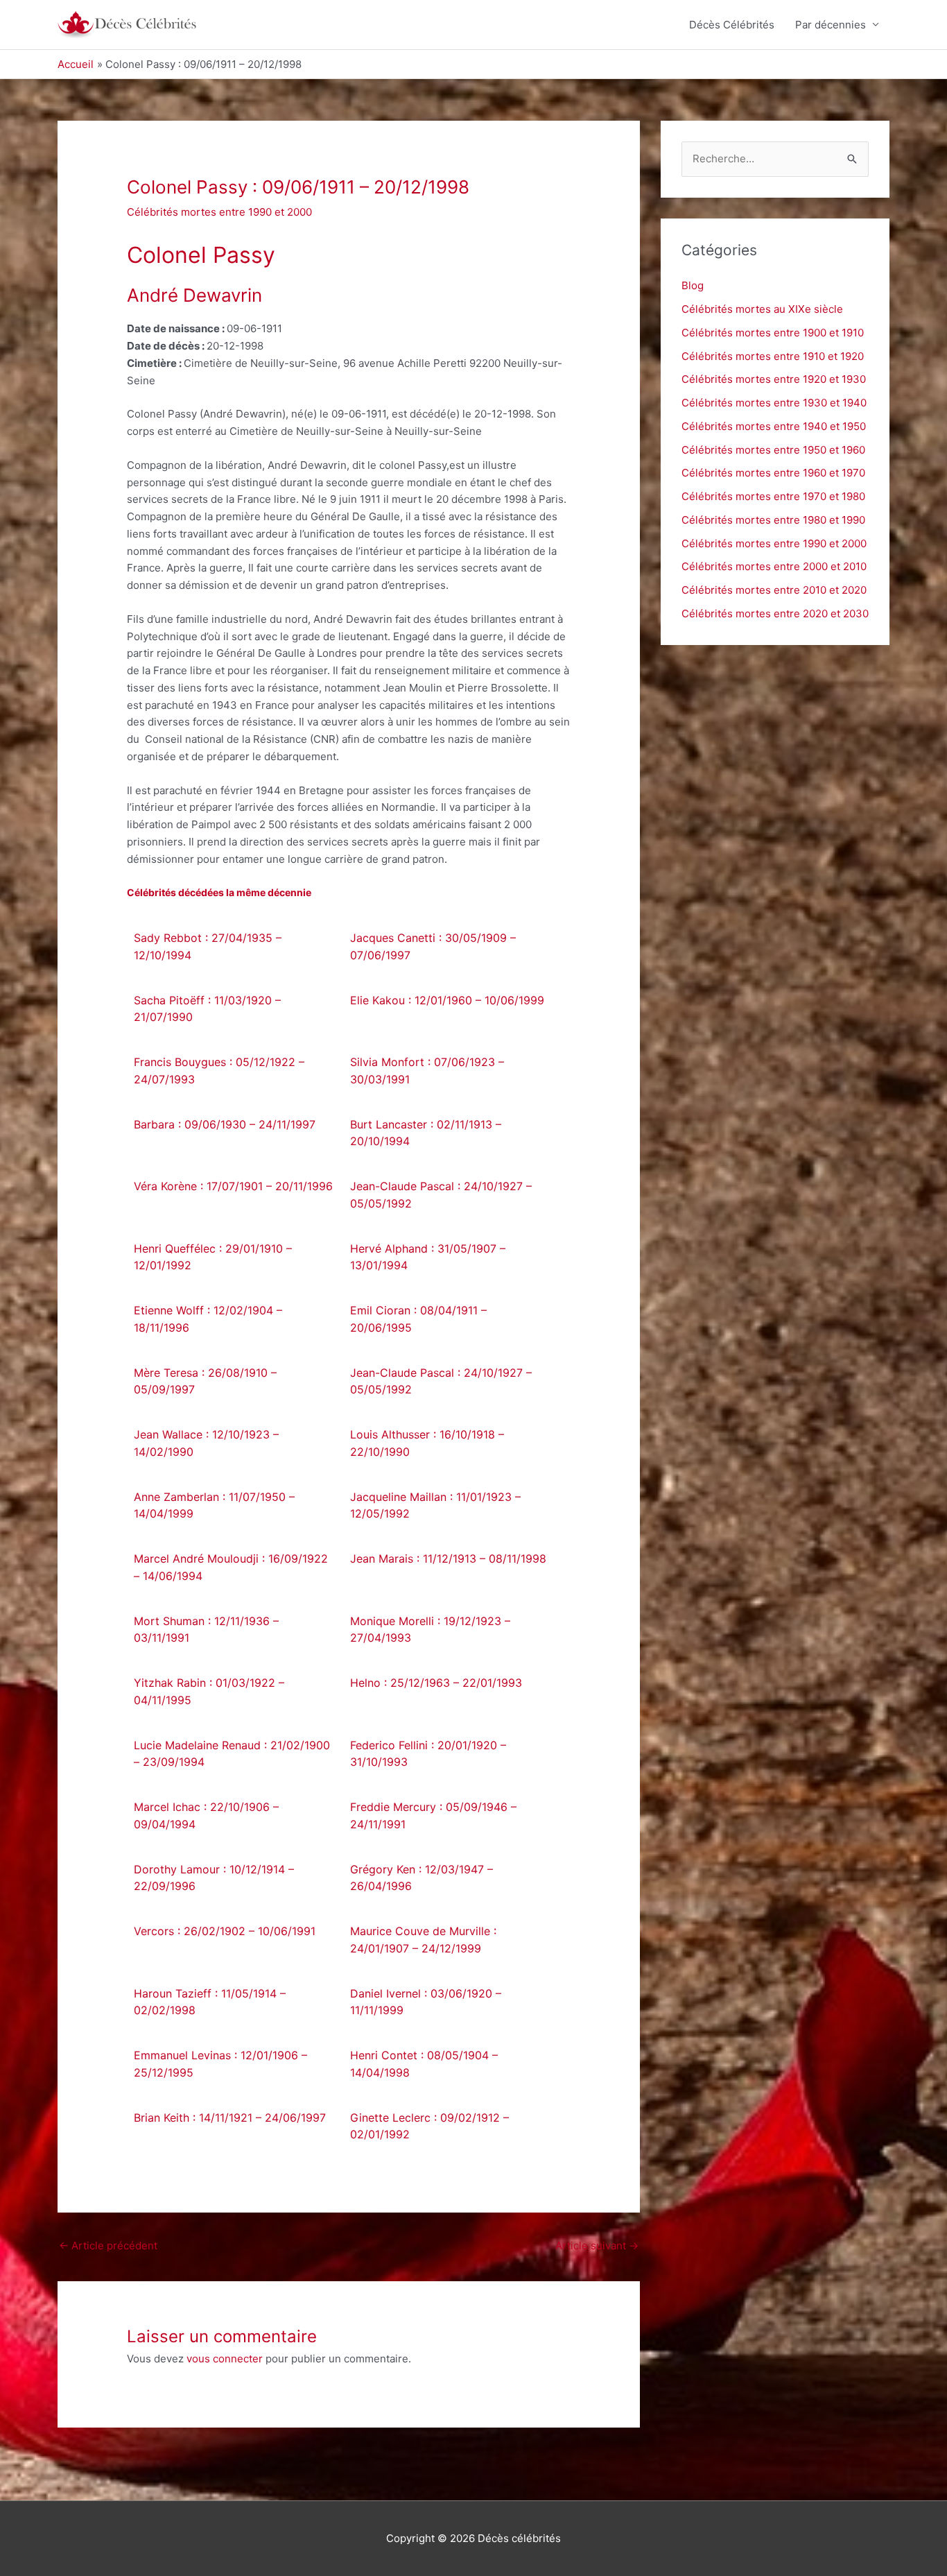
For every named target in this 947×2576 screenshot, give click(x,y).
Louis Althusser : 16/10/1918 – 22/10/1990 (427, 1443)
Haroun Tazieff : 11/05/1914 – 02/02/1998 (210, 2002)
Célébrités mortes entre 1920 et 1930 (774, 379)
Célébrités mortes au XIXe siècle (762, 309)
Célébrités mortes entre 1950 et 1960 (773, 450)
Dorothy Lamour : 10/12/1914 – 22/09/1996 (214, 1878)
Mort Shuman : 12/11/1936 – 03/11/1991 (206, 1630)
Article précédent (108, 2246)
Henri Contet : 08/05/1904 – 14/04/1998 (424, 2064)
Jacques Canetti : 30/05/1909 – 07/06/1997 (433, 946)
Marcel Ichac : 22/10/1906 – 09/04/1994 (206, 1815)
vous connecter (225, 2359)
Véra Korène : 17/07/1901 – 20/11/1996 (233, 1186)
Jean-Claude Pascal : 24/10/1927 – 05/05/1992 (441, 1195)
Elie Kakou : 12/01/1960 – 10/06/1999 (447, 1000)
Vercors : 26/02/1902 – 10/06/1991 (225, 1931)
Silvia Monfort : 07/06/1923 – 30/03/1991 (427, 1071)
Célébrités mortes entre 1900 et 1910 (773, 333)
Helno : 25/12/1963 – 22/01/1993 (436, 1683)
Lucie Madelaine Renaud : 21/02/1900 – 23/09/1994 (232, 1754)
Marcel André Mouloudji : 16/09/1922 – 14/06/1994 (231, 1567)
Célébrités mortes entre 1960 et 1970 (773, 473)
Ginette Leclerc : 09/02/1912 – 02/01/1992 (429, 2126)
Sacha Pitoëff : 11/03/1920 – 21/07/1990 (207, 1009)
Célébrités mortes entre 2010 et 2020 (774, 590)
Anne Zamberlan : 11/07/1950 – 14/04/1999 (214, 1505)
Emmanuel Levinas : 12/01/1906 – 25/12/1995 (220, 2064)
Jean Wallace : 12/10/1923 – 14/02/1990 (206, 1443)
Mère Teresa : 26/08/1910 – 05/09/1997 (205, 1381)
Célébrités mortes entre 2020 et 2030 (775, 613)
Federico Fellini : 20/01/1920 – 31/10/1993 (428, 1754)
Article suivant (597, 2246)
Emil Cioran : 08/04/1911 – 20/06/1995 (418, 1319)
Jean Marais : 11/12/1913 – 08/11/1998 (448, 1559)
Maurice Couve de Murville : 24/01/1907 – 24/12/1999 (423, 1940)
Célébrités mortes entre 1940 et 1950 (774, 426)
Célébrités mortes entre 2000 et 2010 (774, 566)
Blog (693, 285)
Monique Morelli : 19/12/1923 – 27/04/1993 (430, 1630)
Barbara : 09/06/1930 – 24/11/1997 (225, 1124)
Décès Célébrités (732, 25)
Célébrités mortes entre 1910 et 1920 (773, 356)
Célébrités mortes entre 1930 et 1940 (774, 403)
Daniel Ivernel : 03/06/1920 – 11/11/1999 (426, 2002)
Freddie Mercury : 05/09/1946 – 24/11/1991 (433, 1815)
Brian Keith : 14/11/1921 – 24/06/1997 (230, 2118)
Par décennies (831, 25)
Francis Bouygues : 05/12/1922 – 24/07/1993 (219, 1071)
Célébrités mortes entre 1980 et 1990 (773, 520)
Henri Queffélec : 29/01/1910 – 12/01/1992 (213, 1257)
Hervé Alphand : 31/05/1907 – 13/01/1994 (428, 1257)
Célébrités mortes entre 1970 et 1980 (773, 496)
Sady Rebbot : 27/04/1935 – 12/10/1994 (208, 946)
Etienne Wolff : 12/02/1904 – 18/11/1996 (208, 1319)
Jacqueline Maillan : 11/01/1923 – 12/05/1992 (435, 1505)
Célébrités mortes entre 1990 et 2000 (219, 212)
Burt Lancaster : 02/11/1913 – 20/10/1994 (426, 1133)
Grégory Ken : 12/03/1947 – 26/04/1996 (422, 1878)
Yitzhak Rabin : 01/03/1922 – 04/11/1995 (209, 1691)
